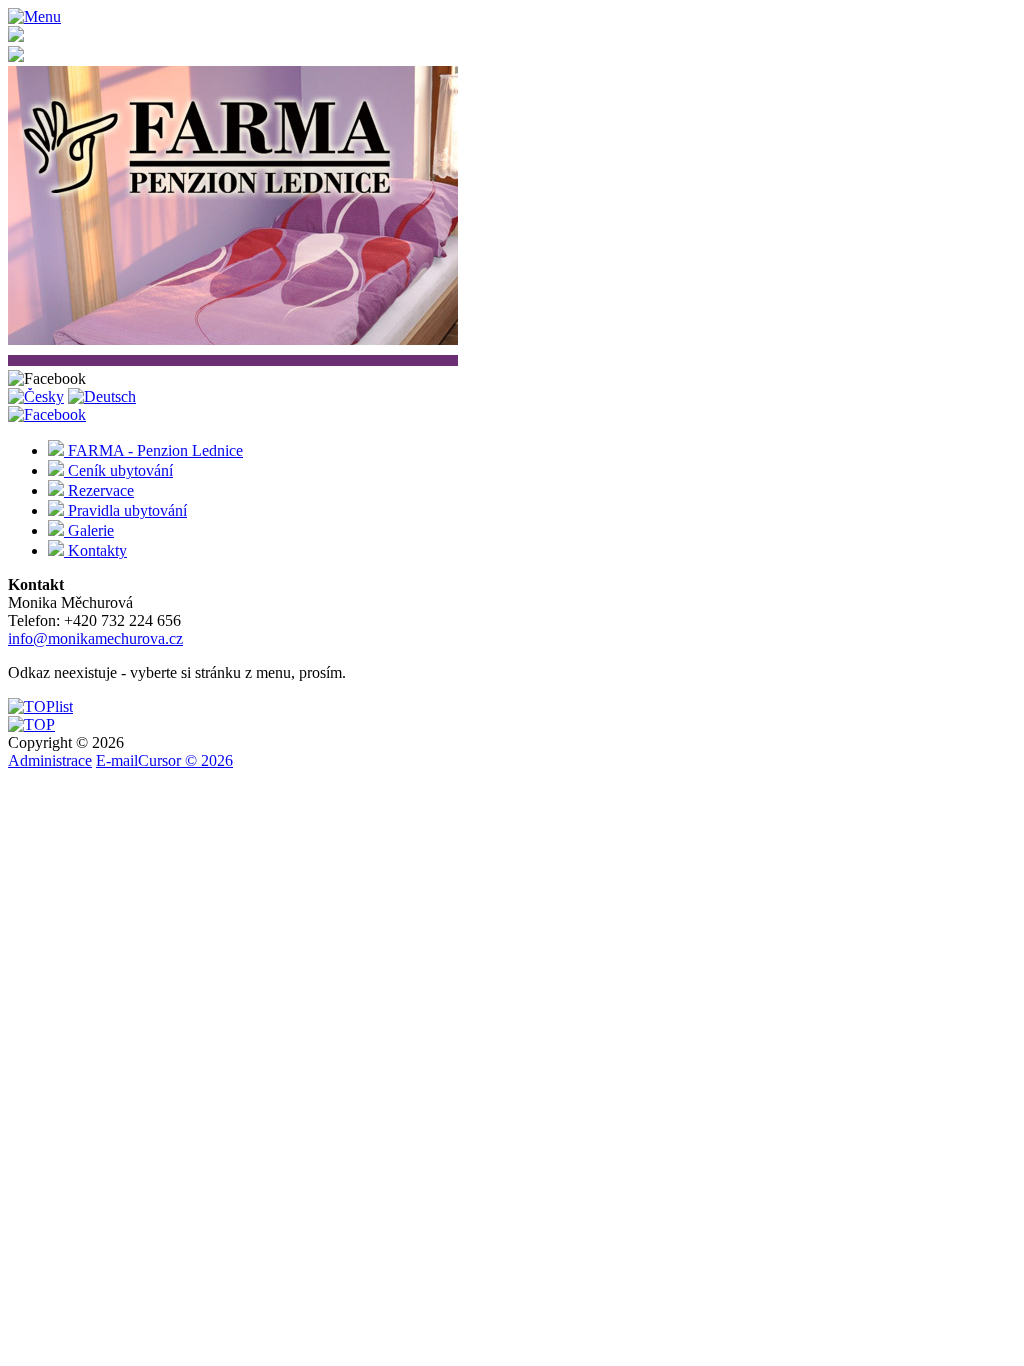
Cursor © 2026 (185, 760)
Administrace (50, 760)
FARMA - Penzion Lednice (153, 450)
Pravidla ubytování (125, 510)
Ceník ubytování (118, 470)
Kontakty (95, 550)
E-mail (117, 760)
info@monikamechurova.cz (95, 638)
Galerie (89, 530)
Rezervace (99, 490)
